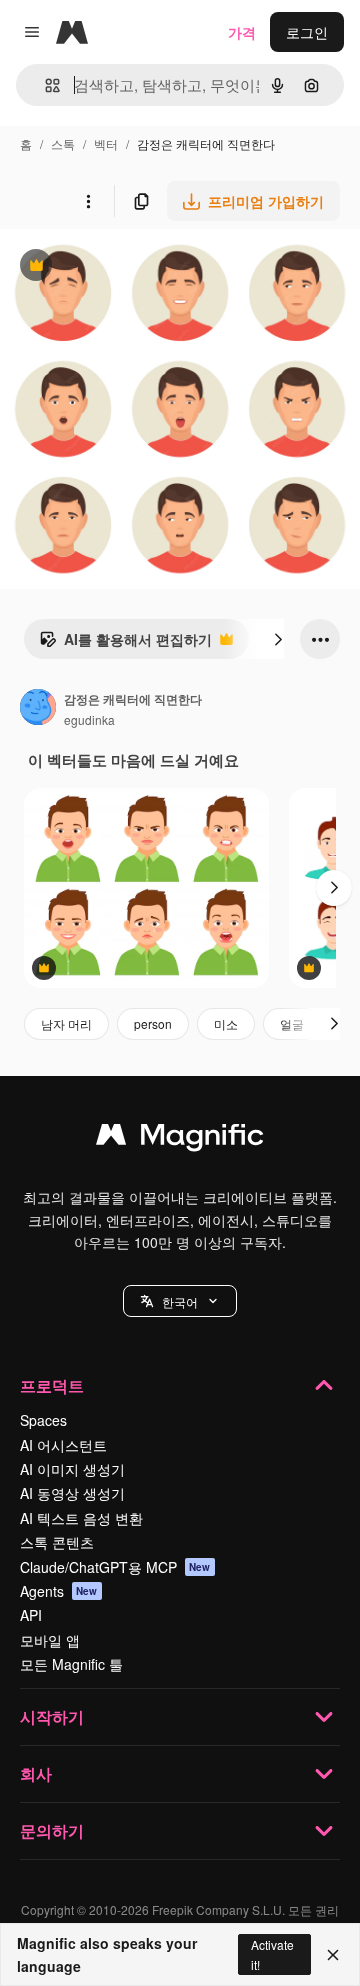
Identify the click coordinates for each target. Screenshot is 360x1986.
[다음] (278, 639)
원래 (115, 267)
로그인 (307, 32)
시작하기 (52, 1716)
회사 (36, 1773)
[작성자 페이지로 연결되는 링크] (38, 709)
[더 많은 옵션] (88, 201)
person (153, 1023)
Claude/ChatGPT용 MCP (115, 1567)
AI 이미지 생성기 (72, 1469)
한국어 (180, 1301)
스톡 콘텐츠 (57, 1542)
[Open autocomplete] (44, 85)
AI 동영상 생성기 (72, 1493)
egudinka (89, 719)
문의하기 (52, 1830)
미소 (226, 1023)
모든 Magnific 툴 (71, 1664)
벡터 (106, 143)
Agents (59, 1591)
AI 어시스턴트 (63, 1445)
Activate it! (272, 1954)
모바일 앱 (50, 1640)
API (31, 1615)
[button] (180, 1301)
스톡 (63, 143)
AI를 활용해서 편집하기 (125, 644)
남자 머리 (66, 1023)
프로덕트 (52, 1385)
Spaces (43, 1420)
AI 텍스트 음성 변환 (81, 1518)
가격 (242, 32)
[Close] (333, 1955)
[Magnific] (180, 1139)
